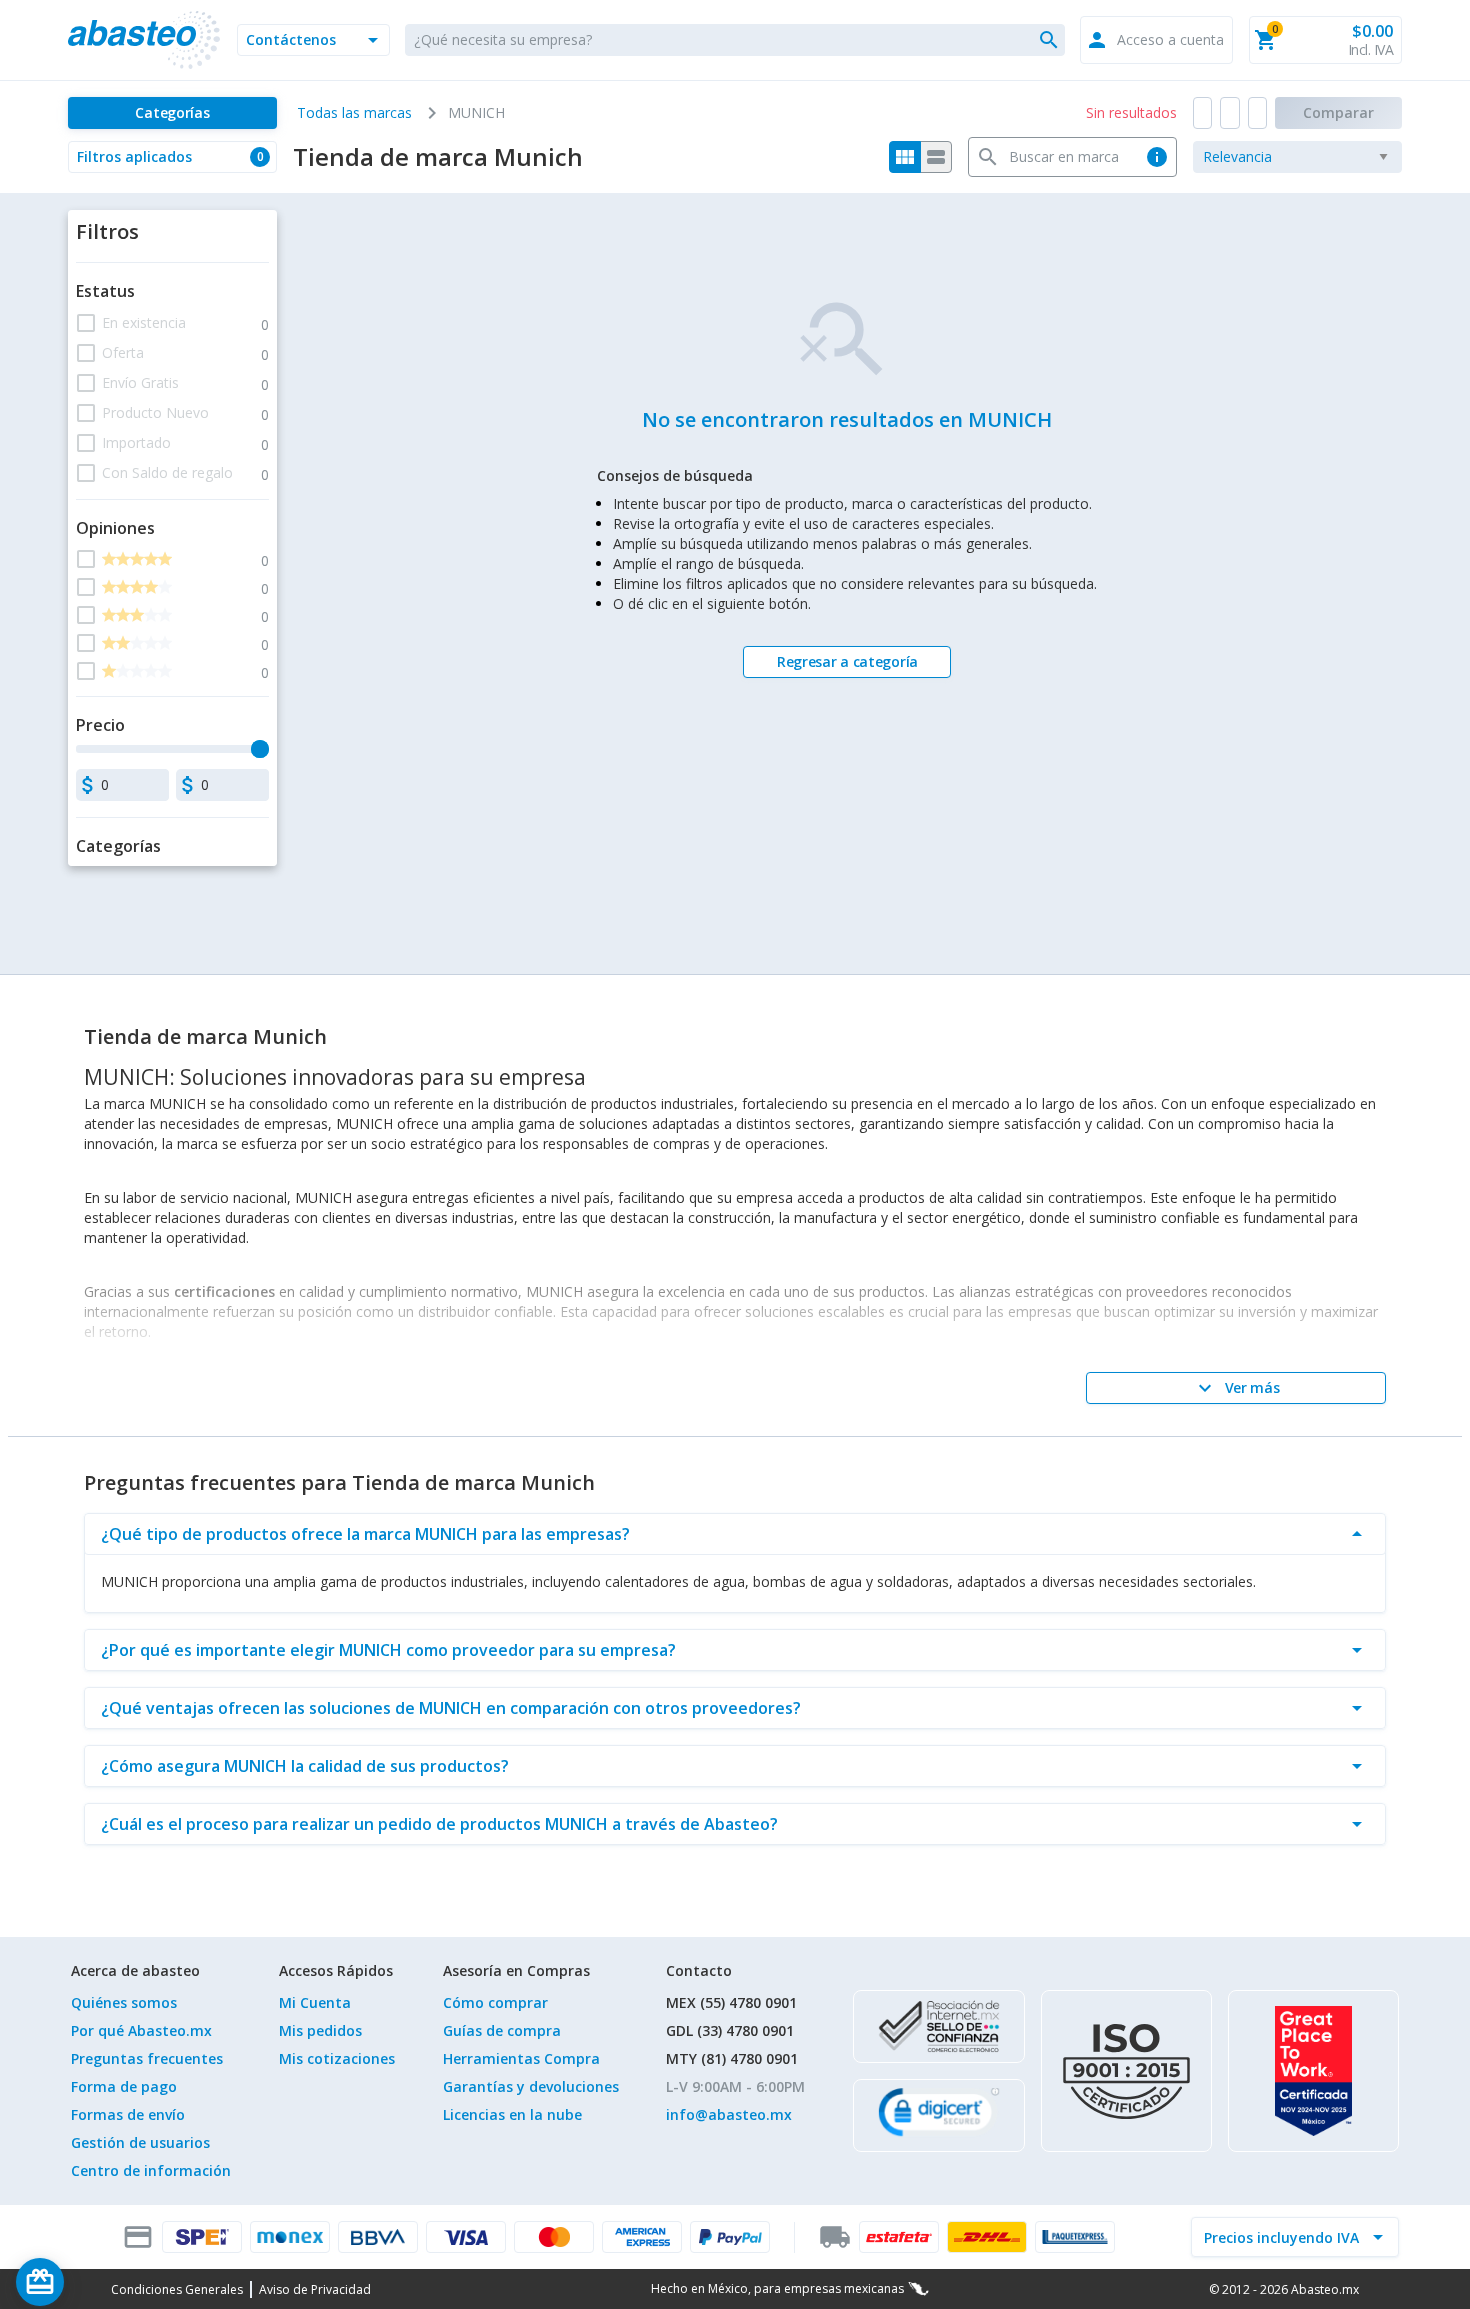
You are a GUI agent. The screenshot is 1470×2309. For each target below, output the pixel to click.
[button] (313, 40)
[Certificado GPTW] (1313, 2071)
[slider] (260, 749)
